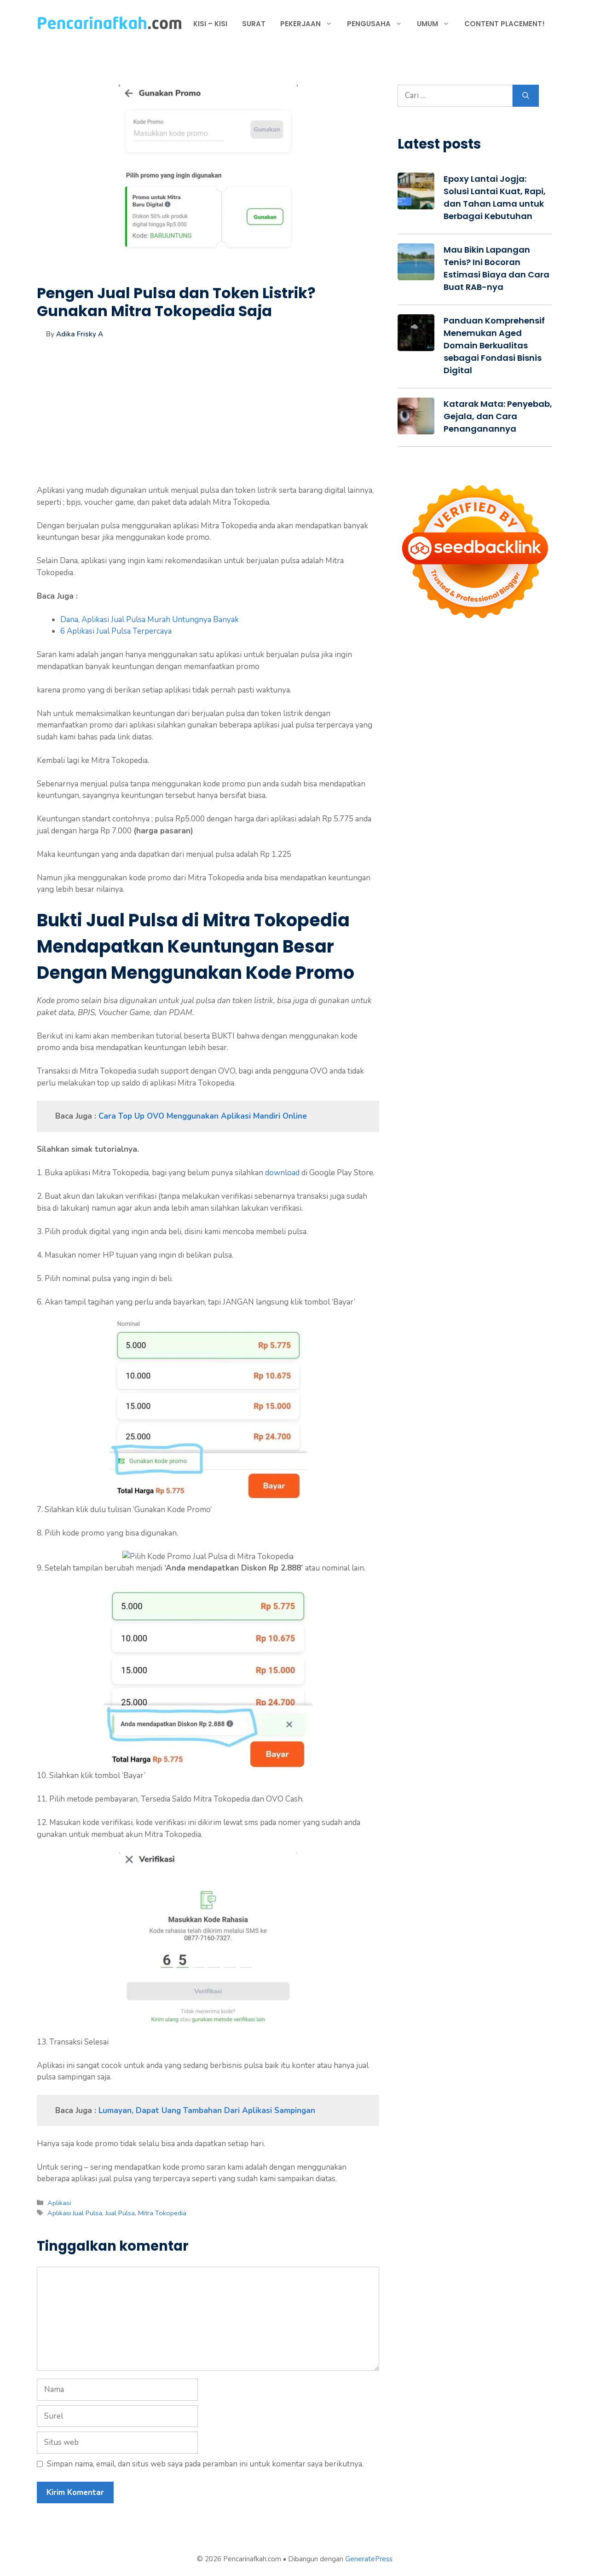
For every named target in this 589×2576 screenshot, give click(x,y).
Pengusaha (369, 24)
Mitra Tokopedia (162, 2213)
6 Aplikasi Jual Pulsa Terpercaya (116, 631)
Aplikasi (59, 2203)
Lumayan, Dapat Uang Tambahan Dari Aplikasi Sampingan (207, 2111)
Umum (427, 24)
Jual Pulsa (120, 2213)
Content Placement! (505, 24)
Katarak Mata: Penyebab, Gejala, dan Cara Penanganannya (498, 416)
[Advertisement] (208, 420)
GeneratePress (369, 2559)
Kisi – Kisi (210, 24)
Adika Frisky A (80, 334)
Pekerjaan (300, 24)
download (282, 1173)
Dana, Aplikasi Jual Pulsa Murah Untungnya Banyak (150, 620)
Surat (254, 24)
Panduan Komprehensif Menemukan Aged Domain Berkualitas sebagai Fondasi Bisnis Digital (494, 345)
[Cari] (526, 96)
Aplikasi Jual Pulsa (75, 2213)
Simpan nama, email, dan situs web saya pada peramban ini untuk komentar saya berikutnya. (205, 2464)
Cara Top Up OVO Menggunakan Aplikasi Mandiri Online (203, 1116)
